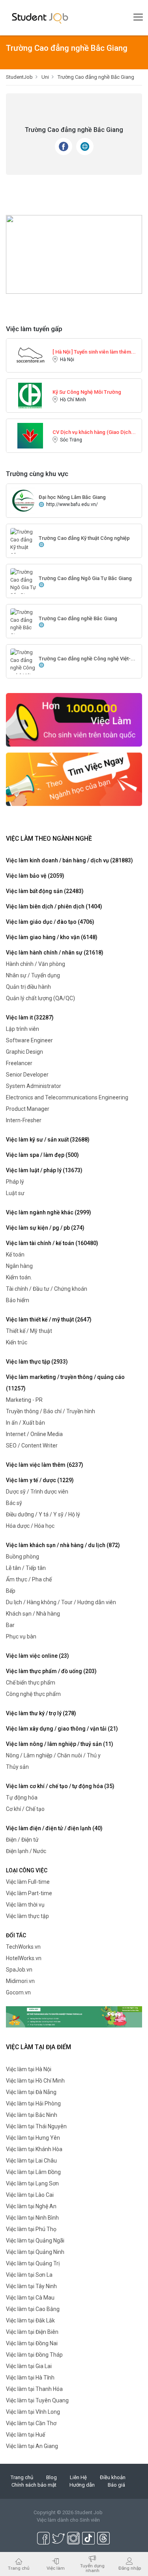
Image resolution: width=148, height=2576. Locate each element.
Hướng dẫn (82, 2485)
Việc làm (56, 2568)
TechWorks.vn (23, 1947)
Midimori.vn (20, 1981)
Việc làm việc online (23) (37, 1656)
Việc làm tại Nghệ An (31, 2206)
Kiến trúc (17, 1342)
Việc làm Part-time (29, 1893)
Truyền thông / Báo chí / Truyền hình (51, 1411)
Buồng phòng (22, 1557)
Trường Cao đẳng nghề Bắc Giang (78, 618)
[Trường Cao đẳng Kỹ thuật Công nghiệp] (23, 547)
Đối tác (16, 1935)
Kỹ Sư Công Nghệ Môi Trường (87, 392)
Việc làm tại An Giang (32, 2446)
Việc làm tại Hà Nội (29, 2069)
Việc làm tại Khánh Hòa (34, 2149)
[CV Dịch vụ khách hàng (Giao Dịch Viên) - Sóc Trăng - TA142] (30, 435)
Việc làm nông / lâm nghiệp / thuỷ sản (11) (60, 1744)
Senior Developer (27, 1075)
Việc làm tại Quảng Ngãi (35, 2241)
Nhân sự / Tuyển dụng (33, 975)
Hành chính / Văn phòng (36, 964)
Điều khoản (113, 2477)
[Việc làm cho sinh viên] (74, 719)
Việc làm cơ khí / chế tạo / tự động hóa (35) (60, 1786)
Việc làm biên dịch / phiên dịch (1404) (54, 906)
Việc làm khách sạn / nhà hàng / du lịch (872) (63, 1545)
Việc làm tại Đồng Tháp (34, 2355)
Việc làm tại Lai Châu (31, 2161)
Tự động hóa (22, 1798)
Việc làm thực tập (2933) (37, 1362)
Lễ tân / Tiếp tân (26, 1568)
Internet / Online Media (34, 1434)
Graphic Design (24, 1052)
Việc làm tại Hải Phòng (33, 2103)
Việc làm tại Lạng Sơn (32, 2183)
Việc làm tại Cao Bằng (33, 2309)
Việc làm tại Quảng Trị (33, 2263)
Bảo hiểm (18, 1300)
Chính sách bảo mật (34, 2485)
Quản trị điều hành (28, 987)
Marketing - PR (24, 1400)
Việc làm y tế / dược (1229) (40, 1480)
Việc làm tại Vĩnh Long (33, 2412)
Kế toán (15, 1255)
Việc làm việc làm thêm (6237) (45, 1465)
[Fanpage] (64, 146)
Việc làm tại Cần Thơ (31, 2423)
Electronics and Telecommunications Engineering (67, 1097)
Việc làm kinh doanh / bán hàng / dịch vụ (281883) (69, 860)
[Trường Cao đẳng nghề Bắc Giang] (23, 624)
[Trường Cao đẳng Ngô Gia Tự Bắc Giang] (23, 583)
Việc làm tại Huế (25, 2435)
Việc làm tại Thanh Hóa (34, 2389)
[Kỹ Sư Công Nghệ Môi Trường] (30, 395)
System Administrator (34, 1086)
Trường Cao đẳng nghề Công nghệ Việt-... (87, 659)
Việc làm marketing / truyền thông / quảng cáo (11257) (65, 1383)
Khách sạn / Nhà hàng (33, 1614)
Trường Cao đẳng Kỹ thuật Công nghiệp (84, 538)
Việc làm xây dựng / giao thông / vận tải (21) (62, 1729)
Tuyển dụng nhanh (92, 2568)
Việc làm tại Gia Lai (29, 2366)
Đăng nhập (130, 2568)
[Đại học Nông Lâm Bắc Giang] (23, 500)
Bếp (11, 1591)
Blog (52, 2477)
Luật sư (15, 1193)
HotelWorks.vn (24, 1958)
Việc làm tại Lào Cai (30, 2195)
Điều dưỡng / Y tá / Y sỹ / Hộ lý (43, 1514)
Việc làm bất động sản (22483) (45, 891)
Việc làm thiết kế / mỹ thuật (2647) (49, 1320)
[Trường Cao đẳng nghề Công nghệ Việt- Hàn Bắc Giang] (23, 671)
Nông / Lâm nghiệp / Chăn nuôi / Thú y (53, 1755)
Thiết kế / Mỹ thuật (29, 1331)
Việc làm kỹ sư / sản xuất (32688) (48, 1140)
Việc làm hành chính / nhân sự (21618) (55, 953)
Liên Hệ (78, 2477)
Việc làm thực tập (27, 1916)
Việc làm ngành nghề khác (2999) (49, 1212)
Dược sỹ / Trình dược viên (37, 1492)
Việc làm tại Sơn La (29, 2275)
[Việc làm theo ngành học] (74, 779)
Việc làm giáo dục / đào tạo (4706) (50, 922)
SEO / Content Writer (32, 1446)
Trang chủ (22, 2477)
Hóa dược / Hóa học (30, 1526)
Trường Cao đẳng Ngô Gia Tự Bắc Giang (85, 578)
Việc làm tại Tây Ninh (31, 2286)
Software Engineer (29, 1040)
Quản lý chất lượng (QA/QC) (40, 998)
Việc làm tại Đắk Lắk (30, 2320)
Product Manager (28, 1109)
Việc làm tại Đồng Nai (32, 2343)
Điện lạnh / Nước (26, 1851)
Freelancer (19, 1063)
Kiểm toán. (19, 1277)
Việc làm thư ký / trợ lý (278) (41, 1713)
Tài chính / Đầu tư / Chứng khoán (47, 1289)
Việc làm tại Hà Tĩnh (30, 2378)
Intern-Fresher (24, 1120)
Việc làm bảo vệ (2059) (35, 876)
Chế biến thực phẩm (31, 1683)
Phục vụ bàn (21, 1636)
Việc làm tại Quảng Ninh (35, 2252)
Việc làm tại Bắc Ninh (32, 2115)
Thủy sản (17, 1767)
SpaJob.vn (19, 1970)
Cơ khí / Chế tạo (25, 1809)
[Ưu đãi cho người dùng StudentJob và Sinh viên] (74, 2017)
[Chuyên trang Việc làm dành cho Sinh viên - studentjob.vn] (40, 18)
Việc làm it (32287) (30, 1017)
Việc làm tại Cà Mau (30, 2298)
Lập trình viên (22, 1029)
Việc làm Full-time (28, 1882)
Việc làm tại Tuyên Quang (37, 2400)
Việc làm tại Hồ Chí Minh (35, 2081)
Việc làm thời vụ (25, 1905)
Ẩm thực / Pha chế (29, 1579)
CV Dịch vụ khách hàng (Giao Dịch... (94, 432)
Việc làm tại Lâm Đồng (33, 2172)
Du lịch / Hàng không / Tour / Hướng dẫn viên (61, 1602)
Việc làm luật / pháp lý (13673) (44, 1170)
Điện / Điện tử (22, 1840)
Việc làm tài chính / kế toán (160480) (52, 1243)
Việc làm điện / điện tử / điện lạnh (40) (54, 1828)
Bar (10, 1625)
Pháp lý (15, 1182)
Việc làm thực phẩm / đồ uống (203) (51, 1671)
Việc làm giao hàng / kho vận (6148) (52, 937)
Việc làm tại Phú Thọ (31, 2229)
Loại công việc (27, 1870)
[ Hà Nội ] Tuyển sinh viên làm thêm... (94, 352)
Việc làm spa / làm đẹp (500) (42, 1155)
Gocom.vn (18, 1992)
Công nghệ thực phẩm (33, 1694)
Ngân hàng (19, 1266)
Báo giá (116, 2485)
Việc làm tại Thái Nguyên (36, 2126)
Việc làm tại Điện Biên (32, 2332)
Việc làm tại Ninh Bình (32, 2218)
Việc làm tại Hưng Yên (33, 2138)
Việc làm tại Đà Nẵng (31, 2092)
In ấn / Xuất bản (25, 1423)
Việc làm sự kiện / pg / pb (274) (45, 1228)
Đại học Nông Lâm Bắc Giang (72, 497)
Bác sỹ (14, 1503)
